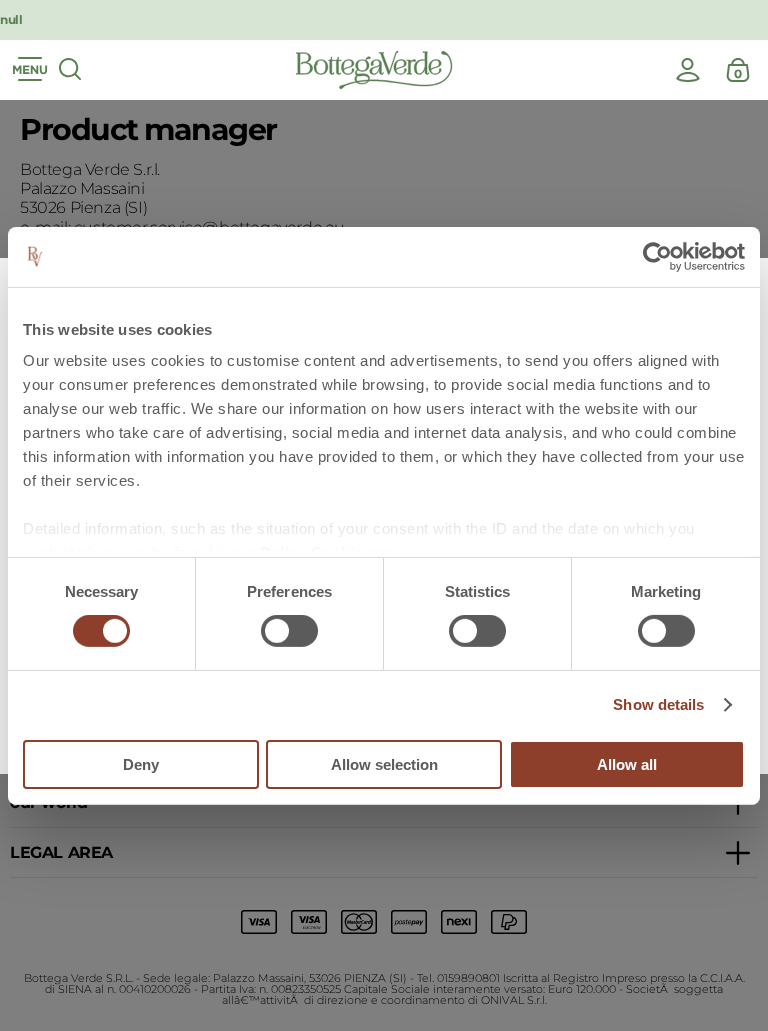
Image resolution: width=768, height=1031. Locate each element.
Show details (658, 704)
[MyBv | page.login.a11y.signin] (688, 70)
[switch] (289, 631)
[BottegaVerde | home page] (374, 70)
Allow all (627, 764)
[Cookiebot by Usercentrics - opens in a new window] (657, 256)
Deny (141, 764)
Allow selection (384, 764)
